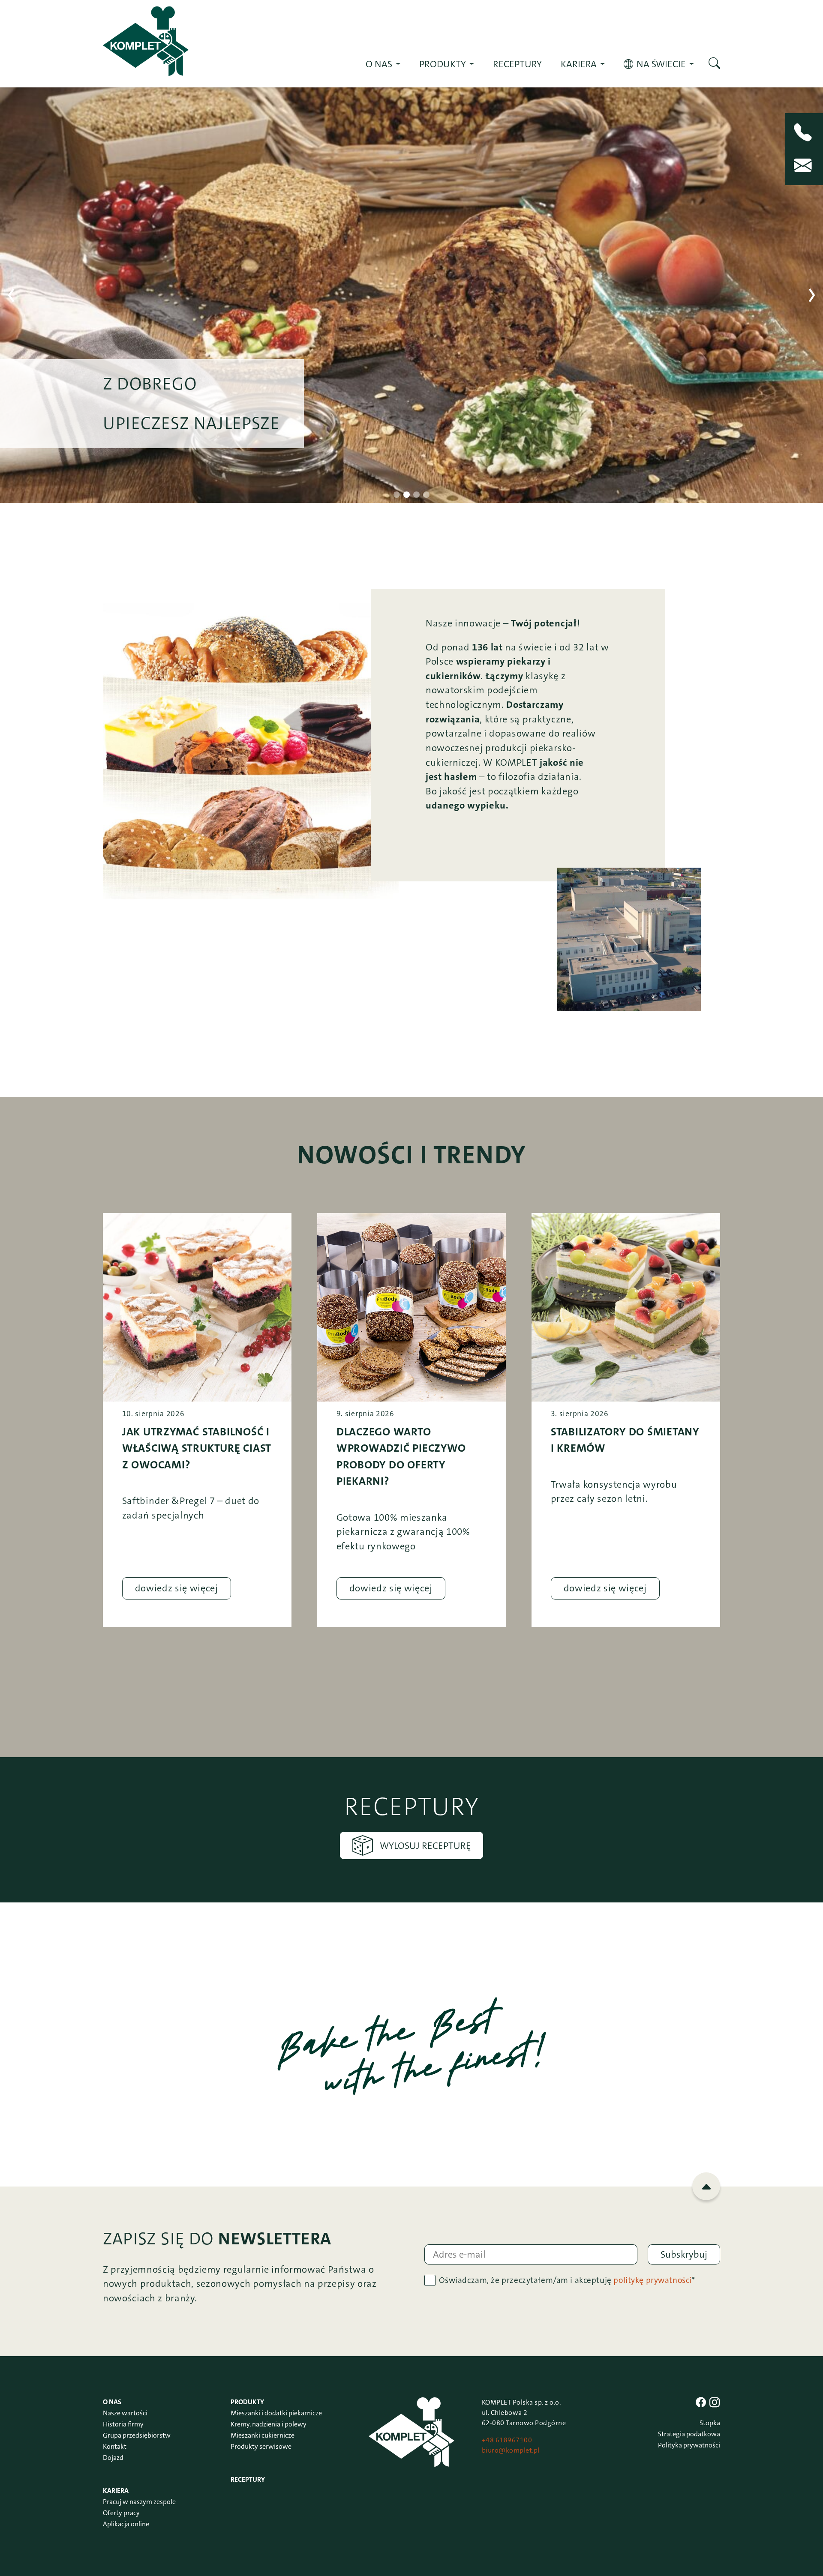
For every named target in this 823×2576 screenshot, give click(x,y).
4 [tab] (426, 495)
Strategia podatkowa (689, 2434)
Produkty (443, 64)
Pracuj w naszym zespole (139, 2502)
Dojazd (113, 2458)
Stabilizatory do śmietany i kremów (625, 1440)
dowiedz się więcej (177, 1588)
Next (812, 295)
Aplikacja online (126, 2524)
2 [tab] (407, 495)
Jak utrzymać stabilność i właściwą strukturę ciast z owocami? (197, 1448)
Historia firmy (123, 2424)
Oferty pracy (121, 2513)
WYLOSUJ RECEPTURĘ (425, 1846)
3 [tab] (416, 495)
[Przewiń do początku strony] (706, 2186)
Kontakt (115, 2446)
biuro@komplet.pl (511, 2450)
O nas (379, 64)
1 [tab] (397, 495)
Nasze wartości (125, 2413)
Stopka (710, 2423)
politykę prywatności (653, 2280)
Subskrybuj (684, 2254)
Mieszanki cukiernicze (263, 2435)
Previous (11, 295)
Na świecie (661, 64)
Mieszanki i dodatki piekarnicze (276, 2413)
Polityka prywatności (689, 2445)
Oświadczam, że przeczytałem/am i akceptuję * (567, 2280)
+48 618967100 (507, 2440)
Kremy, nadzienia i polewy (269, 2424)
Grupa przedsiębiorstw (137, 2435)
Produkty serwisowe (261, 2446)
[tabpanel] (411, 295)
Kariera (579, 64)
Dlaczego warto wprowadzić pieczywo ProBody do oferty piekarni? (401, 1456)
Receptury (517, 64)
